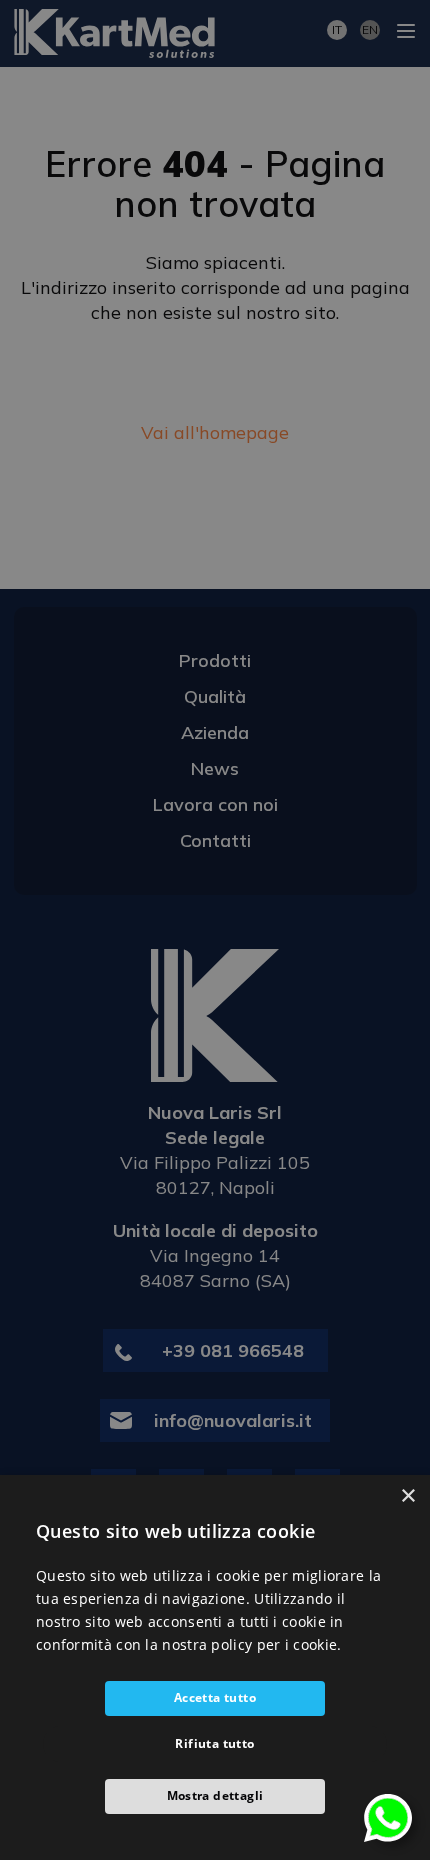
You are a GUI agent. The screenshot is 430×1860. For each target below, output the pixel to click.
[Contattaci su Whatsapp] (388, 1816)
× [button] (407, 1496)
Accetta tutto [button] (215, 1697)
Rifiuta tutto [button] (214, 1743)
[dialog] (215, 1667)
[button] (215, 1796)
